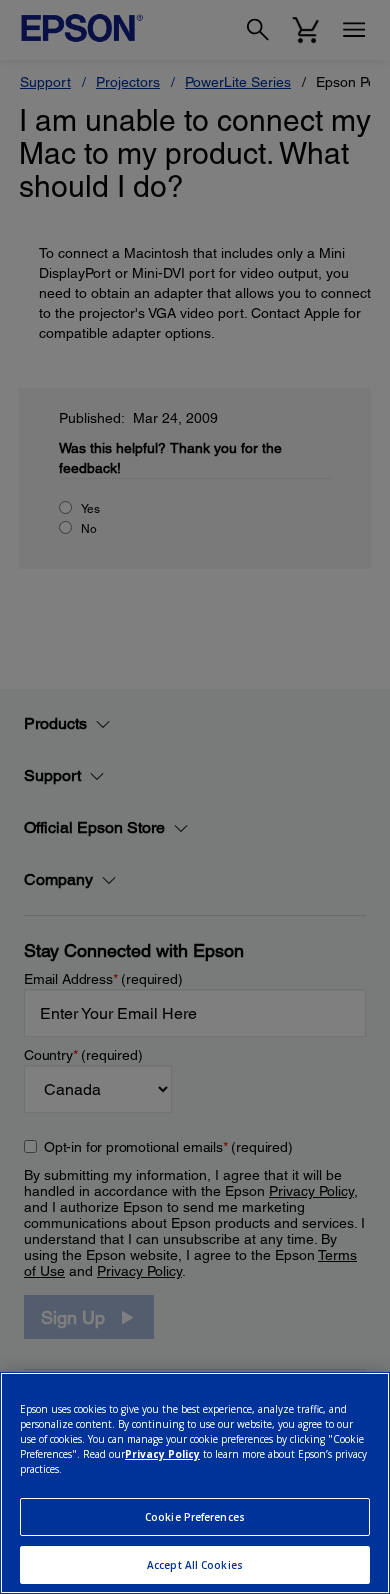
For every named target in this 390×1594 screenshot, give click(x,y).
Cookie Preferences (195, 1517)
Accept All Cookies (195, 1565)
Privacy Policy (162, 1454)
